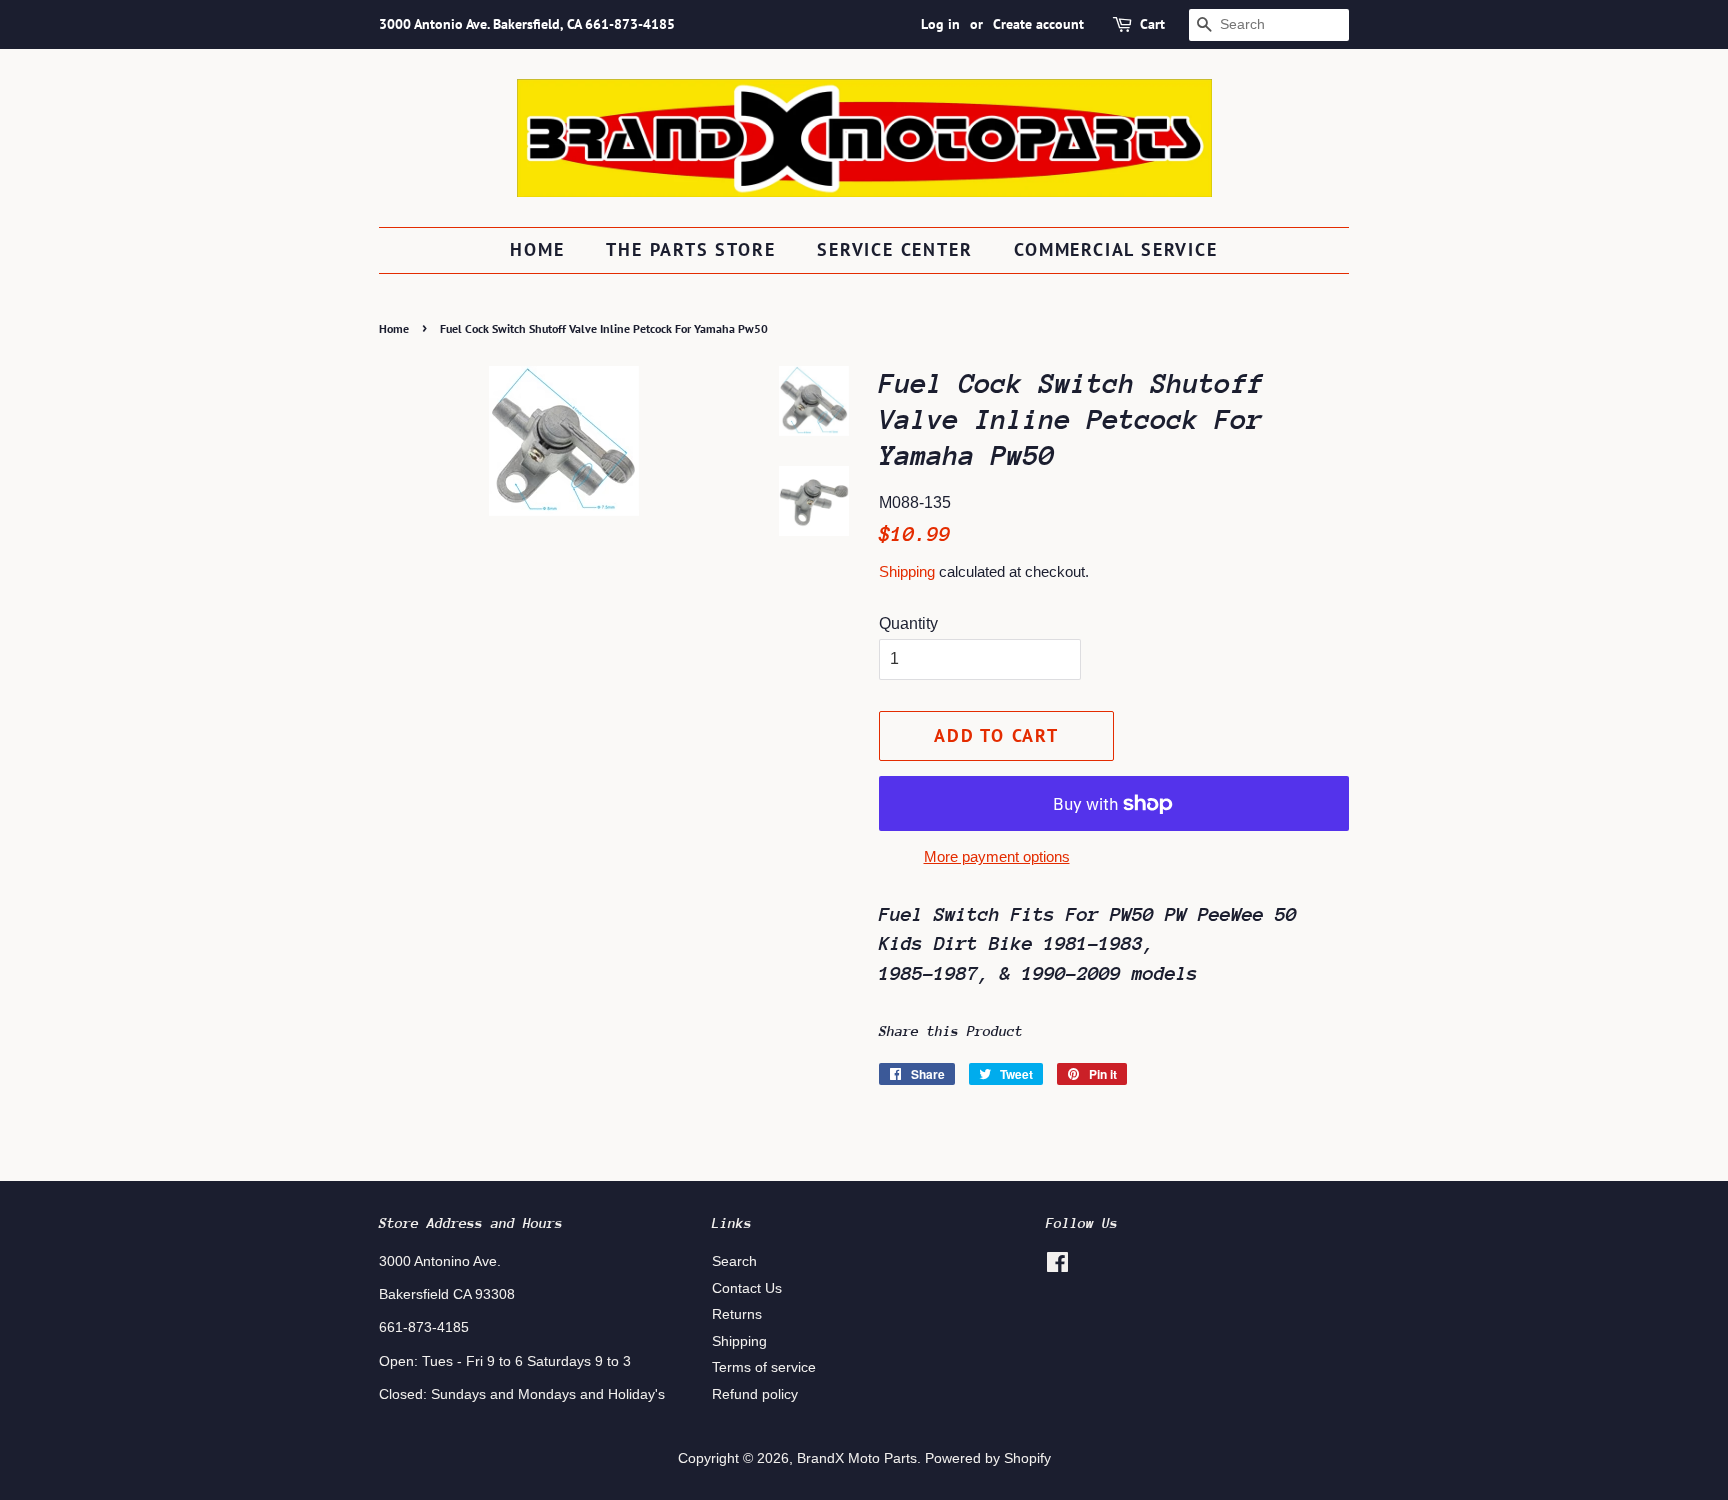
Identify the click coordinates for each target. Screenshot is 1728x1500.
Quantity (908, 623)
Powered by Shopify (988, 1458)
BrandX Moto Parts (857, 1458)
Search (734, 1261)
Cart (1152, 24)
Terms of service (764, 1367)
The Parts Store (690, 249)
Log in (940, 24)
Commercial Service (1115, 249)
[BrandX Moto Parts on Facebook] (1057, 1266)
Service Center (894, 249)
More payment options (997, 856)
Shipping (907, 571)
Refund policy (755, 1394)
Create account (1038, 24)
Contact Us (747, 1288)
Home (537, 249)
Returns (737, 1314)
